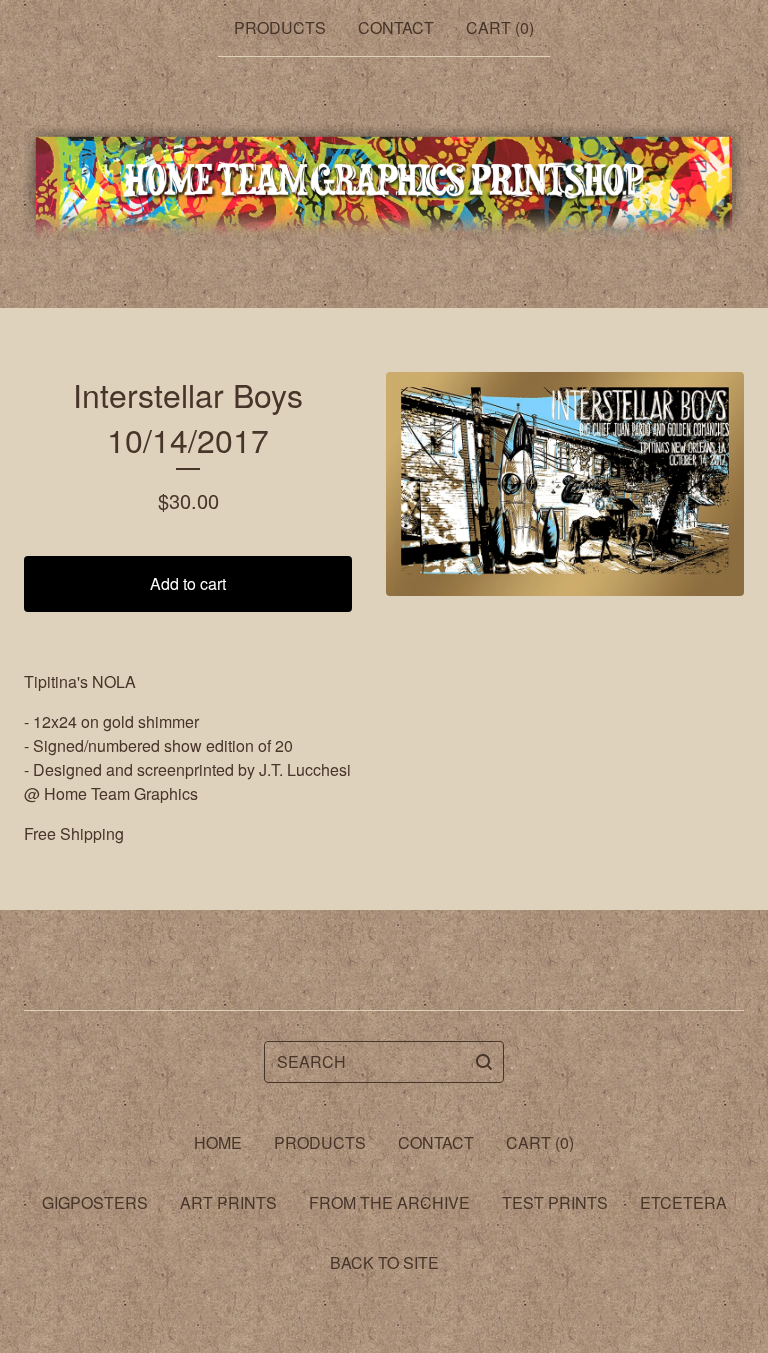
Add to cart (188, 583)
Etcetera (683, 1202)
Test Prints (555, 1202)
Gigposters (95, 1202)
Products (280, 27)
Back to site (384, 1262)
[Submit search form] (484, 1062)
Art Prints (228, 1202)
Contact (396, 27)
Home (218, 1142)
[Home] (384, 183)
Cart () (500, 27)
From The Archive (389, 1202)
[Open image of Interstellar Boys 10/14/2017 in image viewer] (565, 484)
